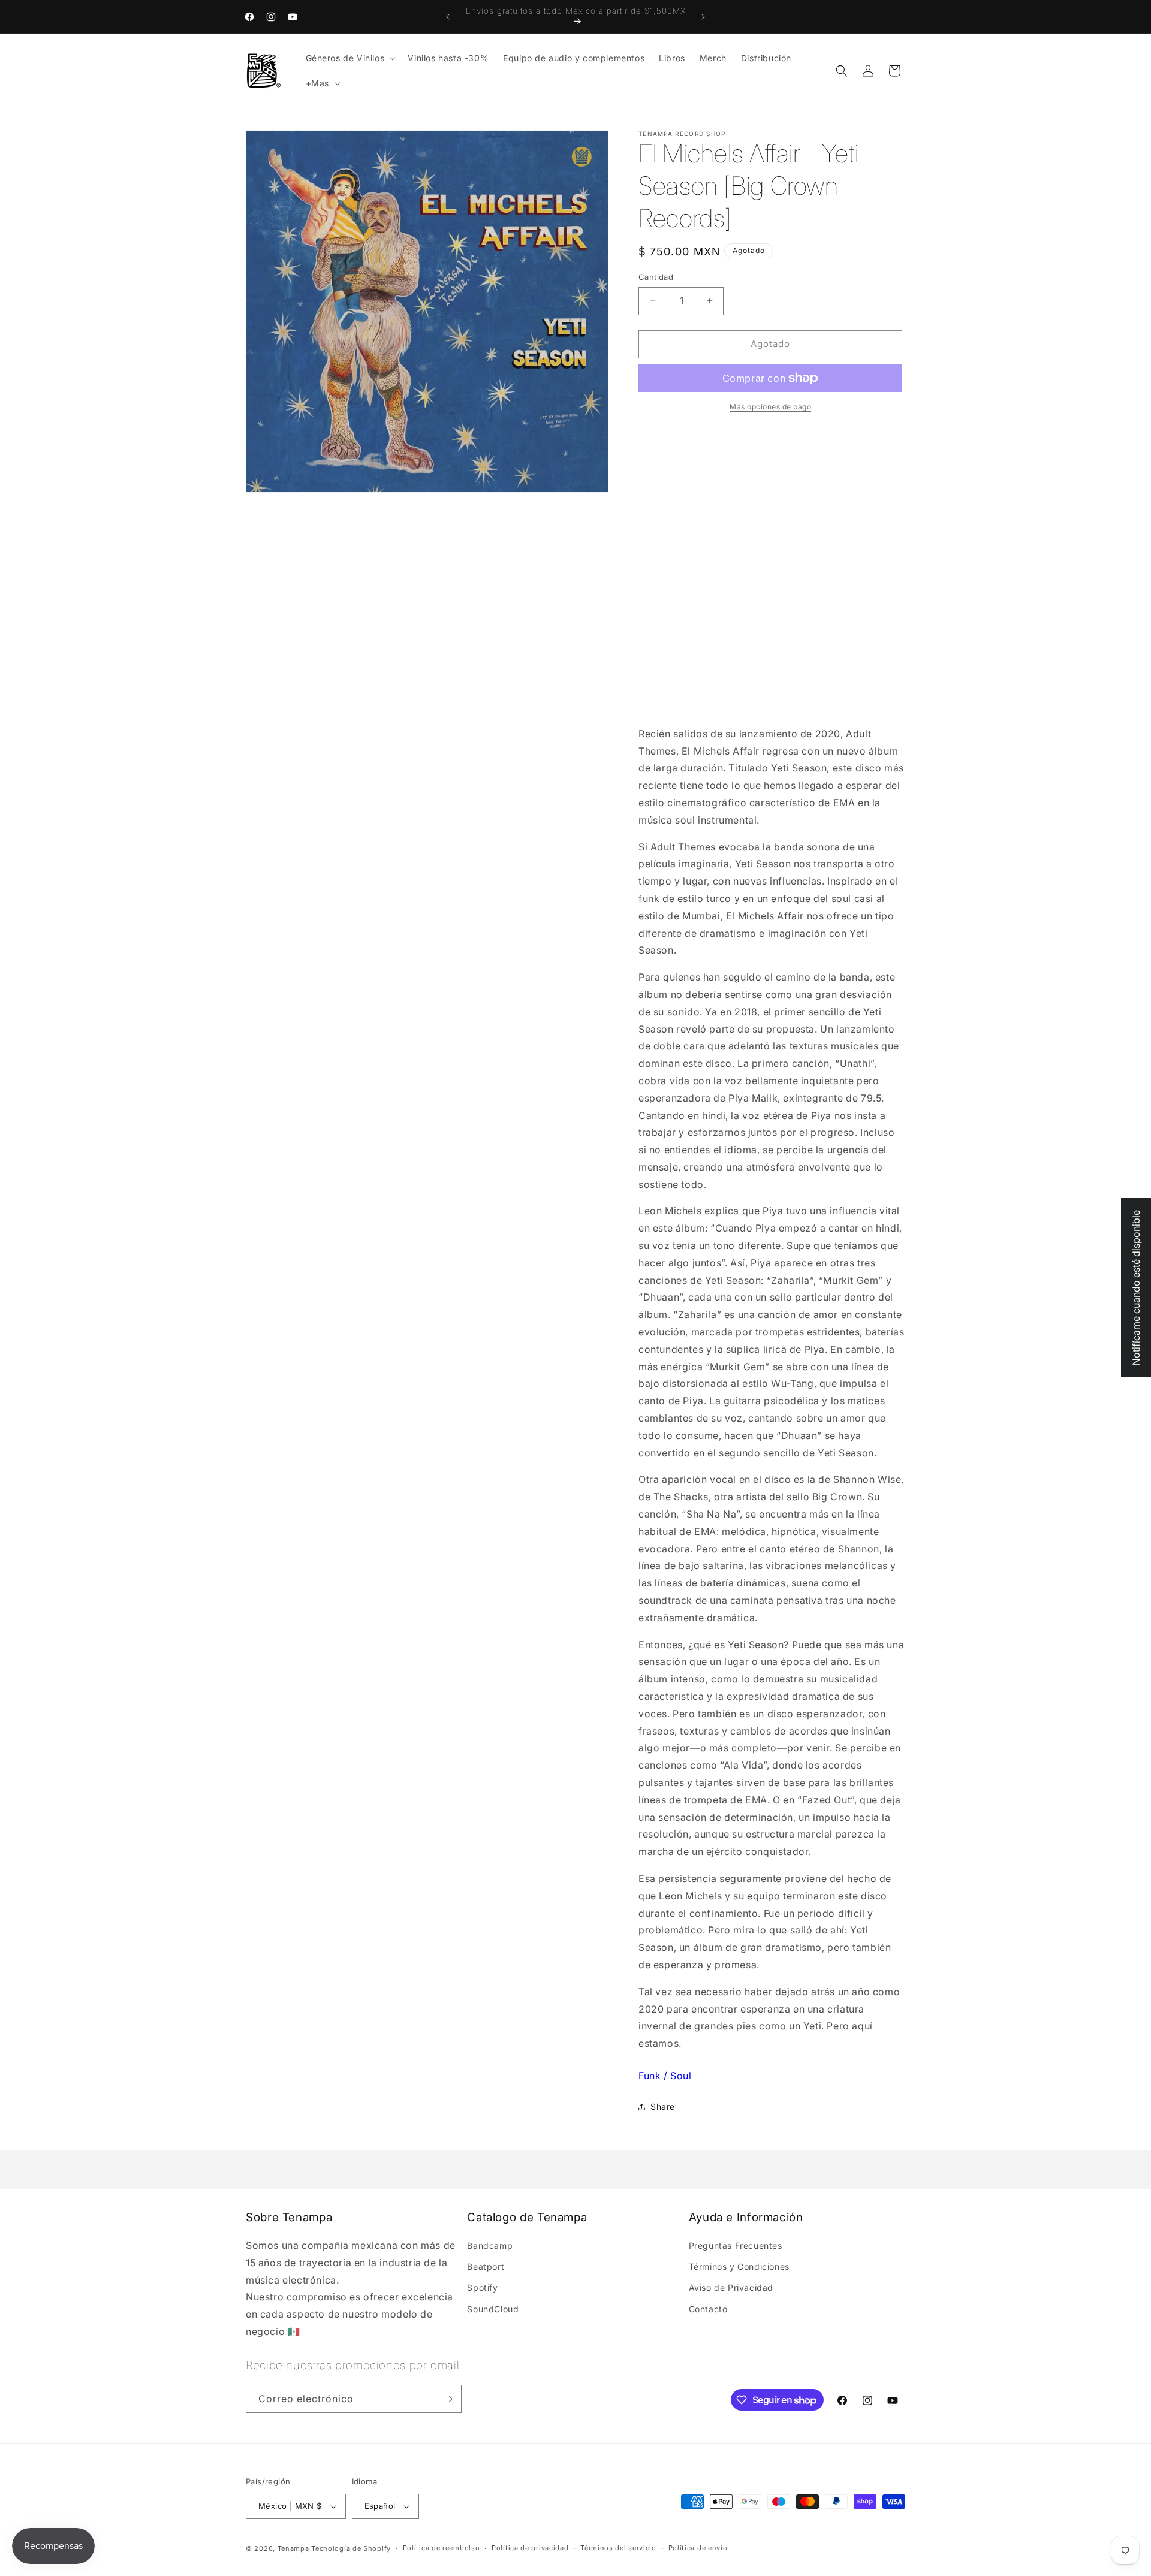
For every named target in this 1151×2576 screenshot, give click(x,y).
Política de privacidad (530, 2548)
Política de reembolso (442, 2548)
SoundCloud (493, 2309)
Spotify (482, 2287)
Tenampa (293, 2548)
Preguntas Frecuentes (736, 2245)
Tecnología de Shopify (351, 2548)
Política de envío (698, 2548)
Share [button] (663, 2106)
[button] (350, 58)
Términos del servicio (618, 2548)
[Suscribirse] (448, 2399)
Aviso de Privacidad (731, 2287)
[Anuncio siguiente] (703, 17)
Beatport (486, 2266)
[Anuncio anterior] (448, 17)
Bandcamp (490, 2245)
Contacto (708, 2309)
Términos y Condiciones (739, 2266)
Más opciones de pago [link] (770, 407)
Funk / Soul (665, 2076)
